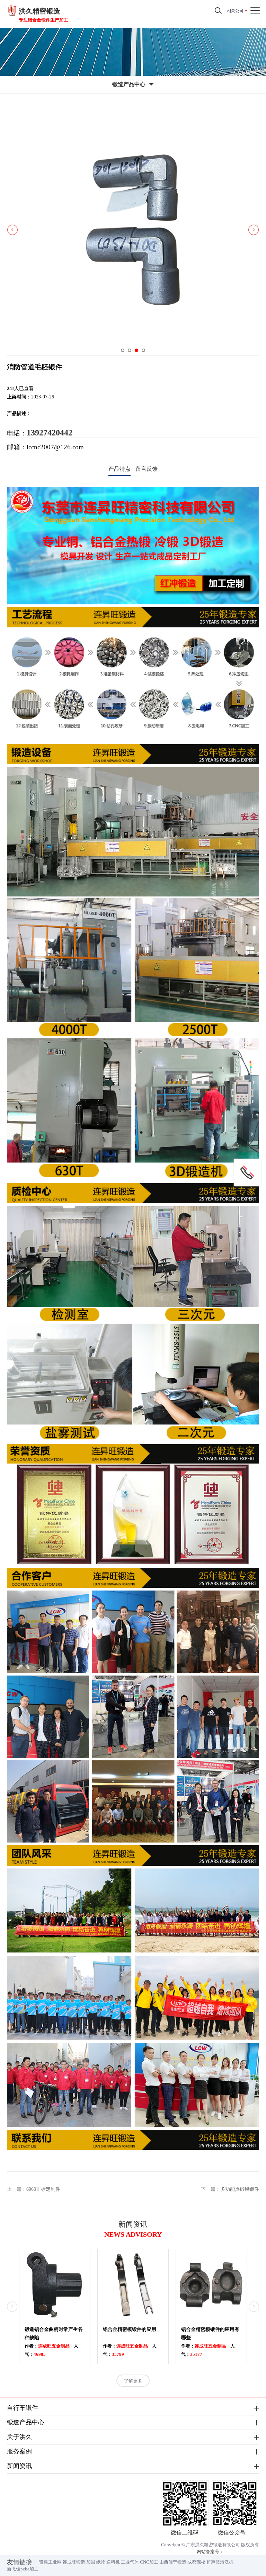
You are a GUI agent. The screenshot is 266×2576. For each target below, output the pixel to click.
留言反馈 (147, 469)
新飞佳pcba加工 (23, 2569)
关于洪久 (19, 2437)
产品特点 (119, 469)
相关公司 (235, 11)
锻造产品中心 (26, 2422)
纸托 (101, 2562)
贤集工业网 (50, 2562)
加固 (91, 2562)
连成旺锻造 (74, 2562)
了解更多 (133, 2381)
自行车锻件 (23, 2408)
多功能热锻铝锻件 (240, 2189)
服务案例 (19, 2451)
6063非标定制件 (43, 2189)
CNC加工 (149, 2562)
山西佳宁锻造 (173, 2562)
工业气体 (130, 2562)
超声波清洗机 (220, 2562)
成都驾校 (196, 2562)
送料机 (113, 2562)
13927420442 (50, 433)
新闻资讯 (19, 2466)
